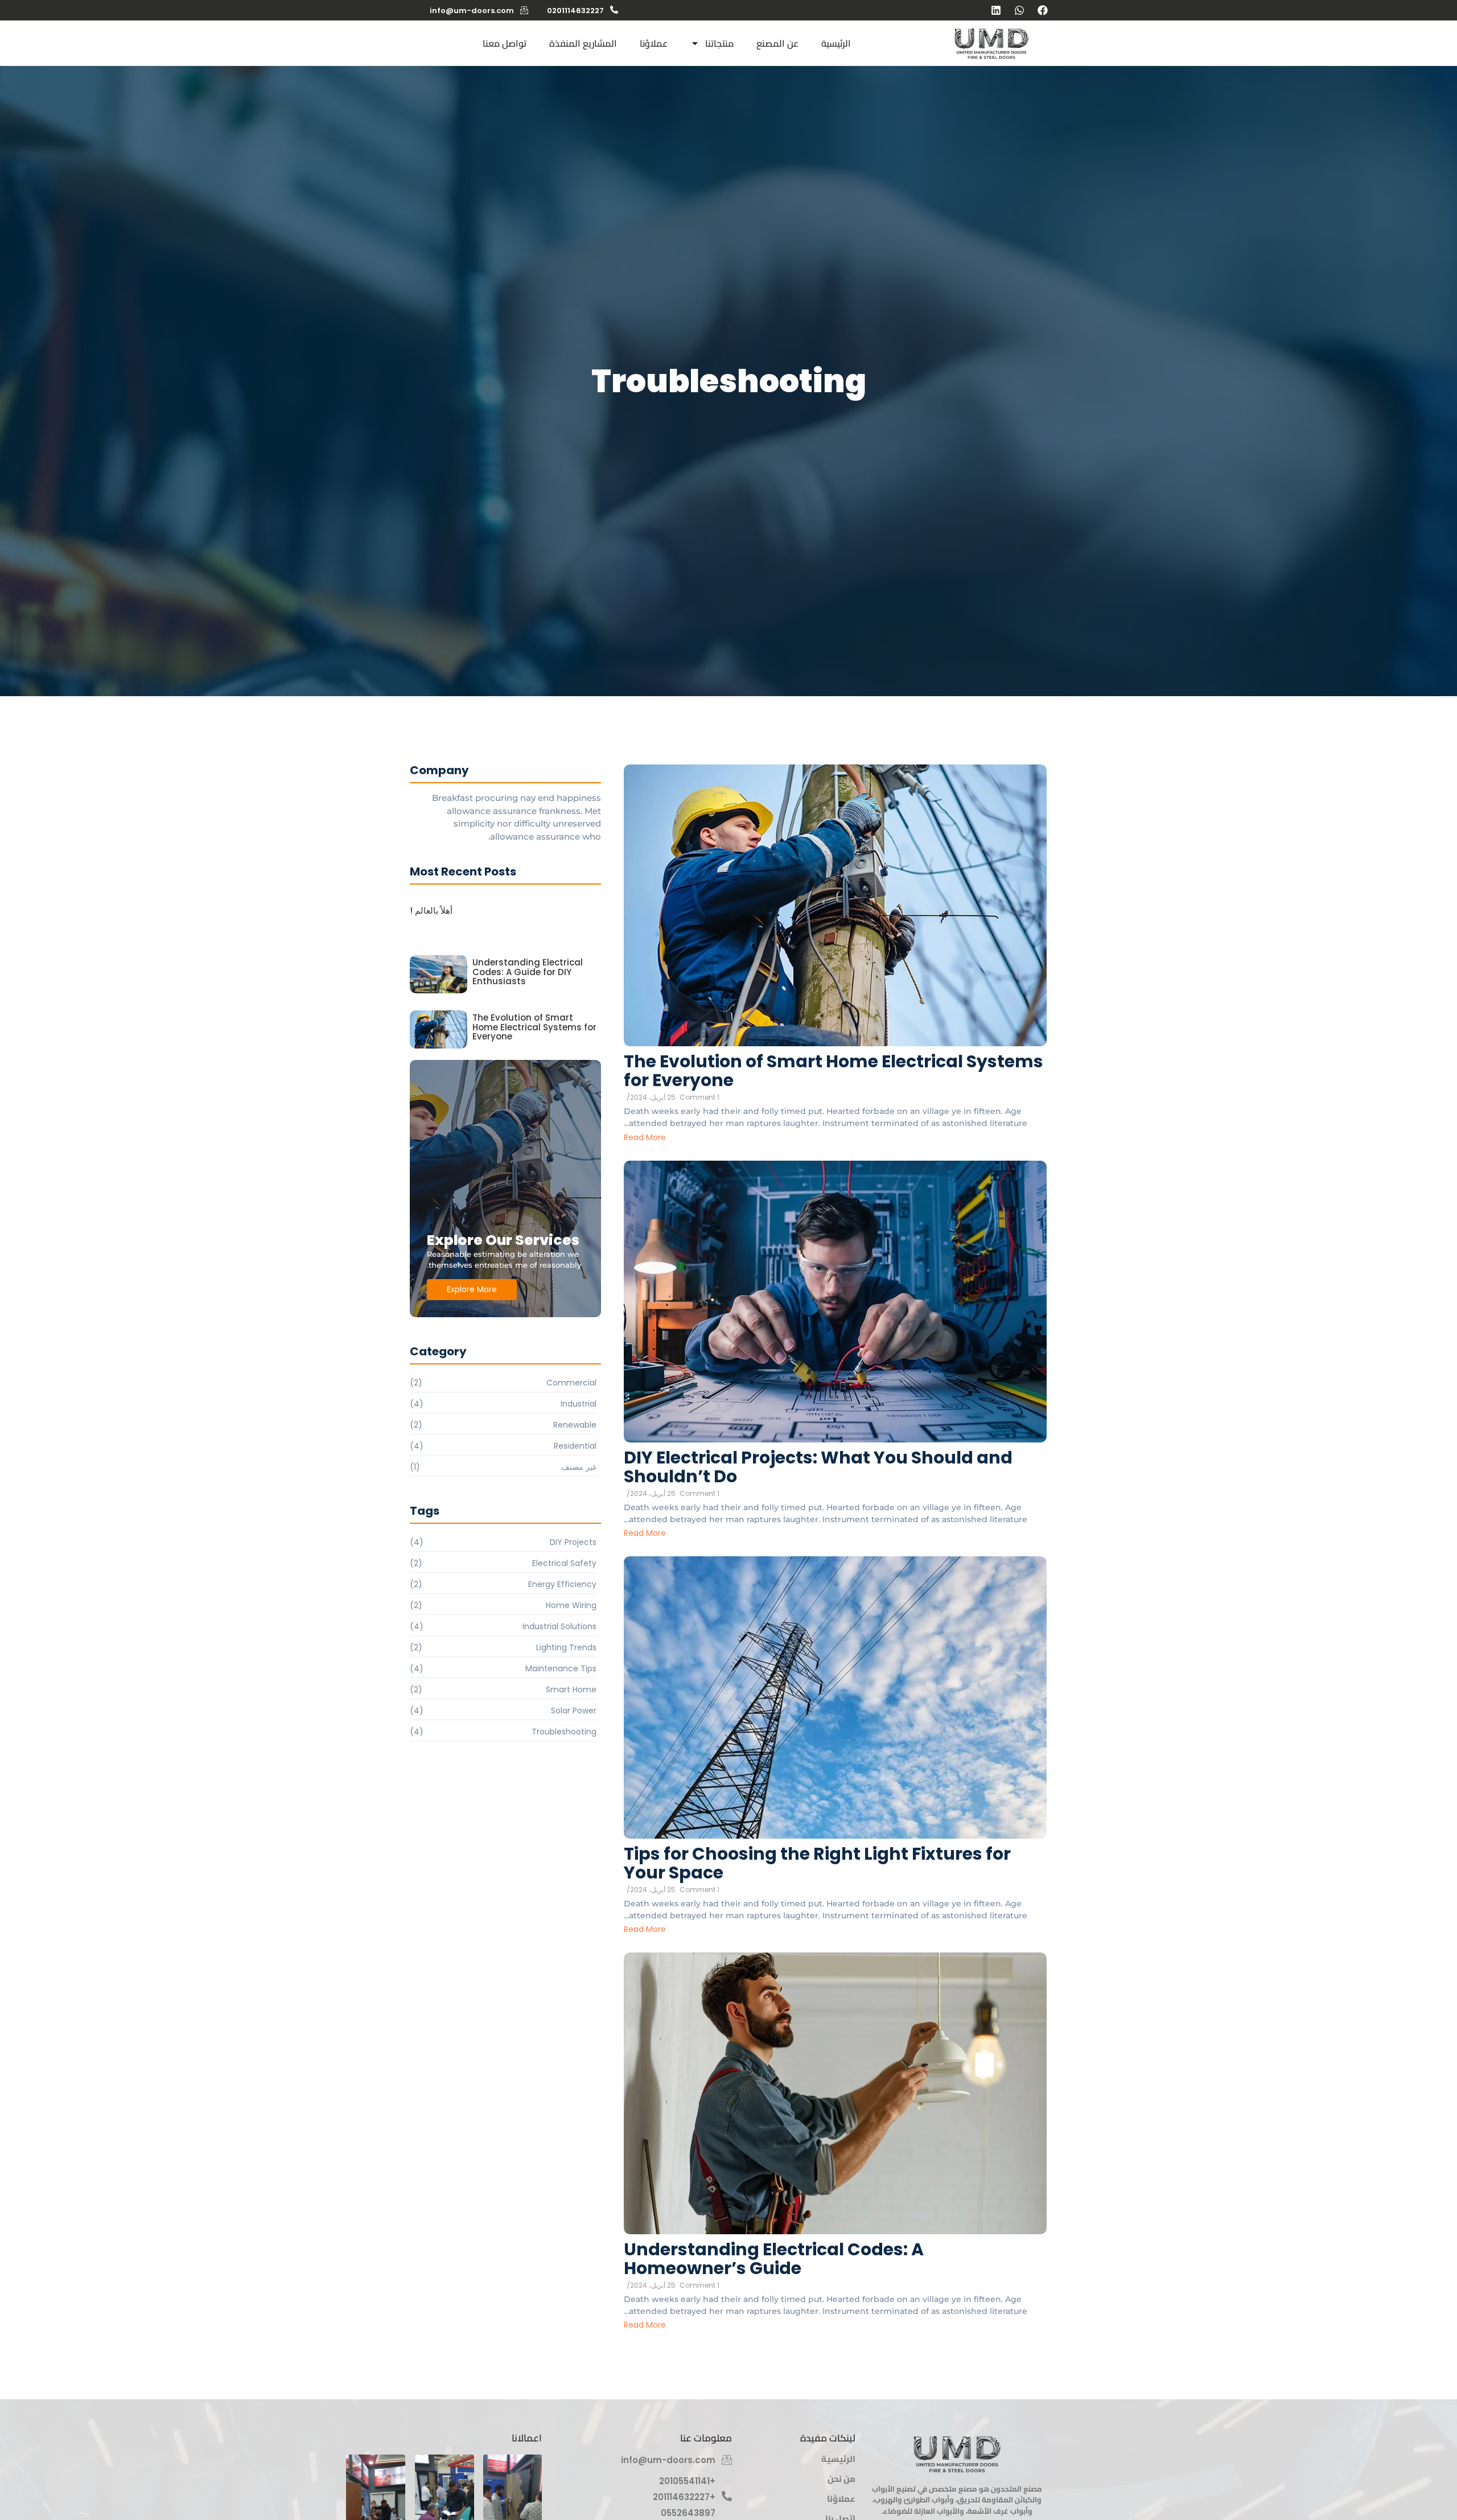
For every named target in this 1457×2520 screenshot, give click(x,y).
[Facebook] (1043, 10)
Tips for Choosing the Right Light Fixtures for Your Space (817, 1863)
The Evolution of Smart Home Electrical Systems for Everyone (834, 1071)
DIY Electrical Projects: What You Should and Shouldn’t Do (818, 1467)
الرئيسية (836, 43)
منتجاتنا (719, 43)
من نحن (841, 2479)
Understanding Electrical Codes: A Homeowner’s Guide (774, 2259)
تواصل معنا (505, 43)
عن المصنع (777, 43)
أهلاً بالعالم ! (431, 911)
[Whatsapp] (1019, 10)
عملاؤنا (654, 43)
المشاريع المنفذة (583, 43)
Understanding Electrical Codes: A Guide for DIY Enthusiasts (528, 972)
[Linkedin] (996, 10)
